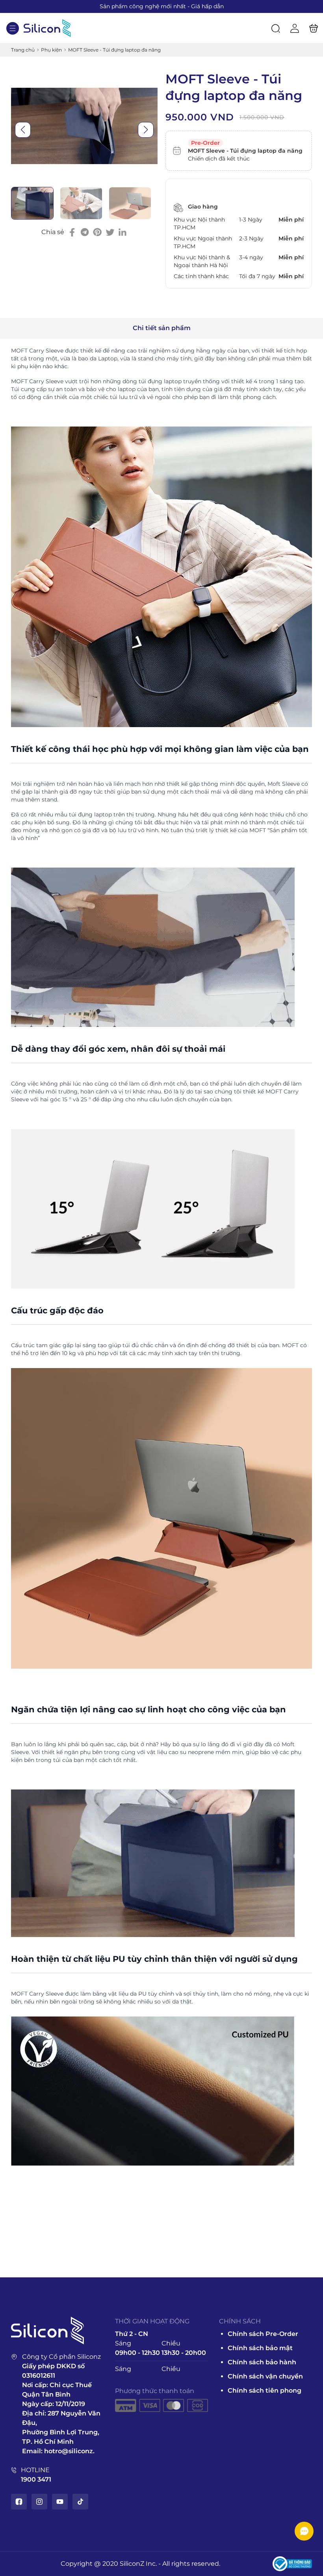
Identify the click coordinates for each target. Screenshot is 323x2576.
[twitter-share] (110, 232)
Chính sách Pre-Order (263, 2334)
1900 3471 (36, 2479)
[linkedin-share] (123, 232)
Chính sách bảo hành (262, 2362)
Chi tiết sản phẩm (162, 328)
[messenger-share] (85, 232)
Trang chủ (23, 50)
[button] (13, 28)
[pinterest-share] (97, 232)
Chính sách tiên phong (265, 2390)
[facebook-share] (72, 232)
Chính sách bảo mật (260, 2348)
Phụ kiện (51, 50)
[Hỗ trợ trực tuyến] (304, 2531)
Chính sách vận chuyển (265, 2376)
